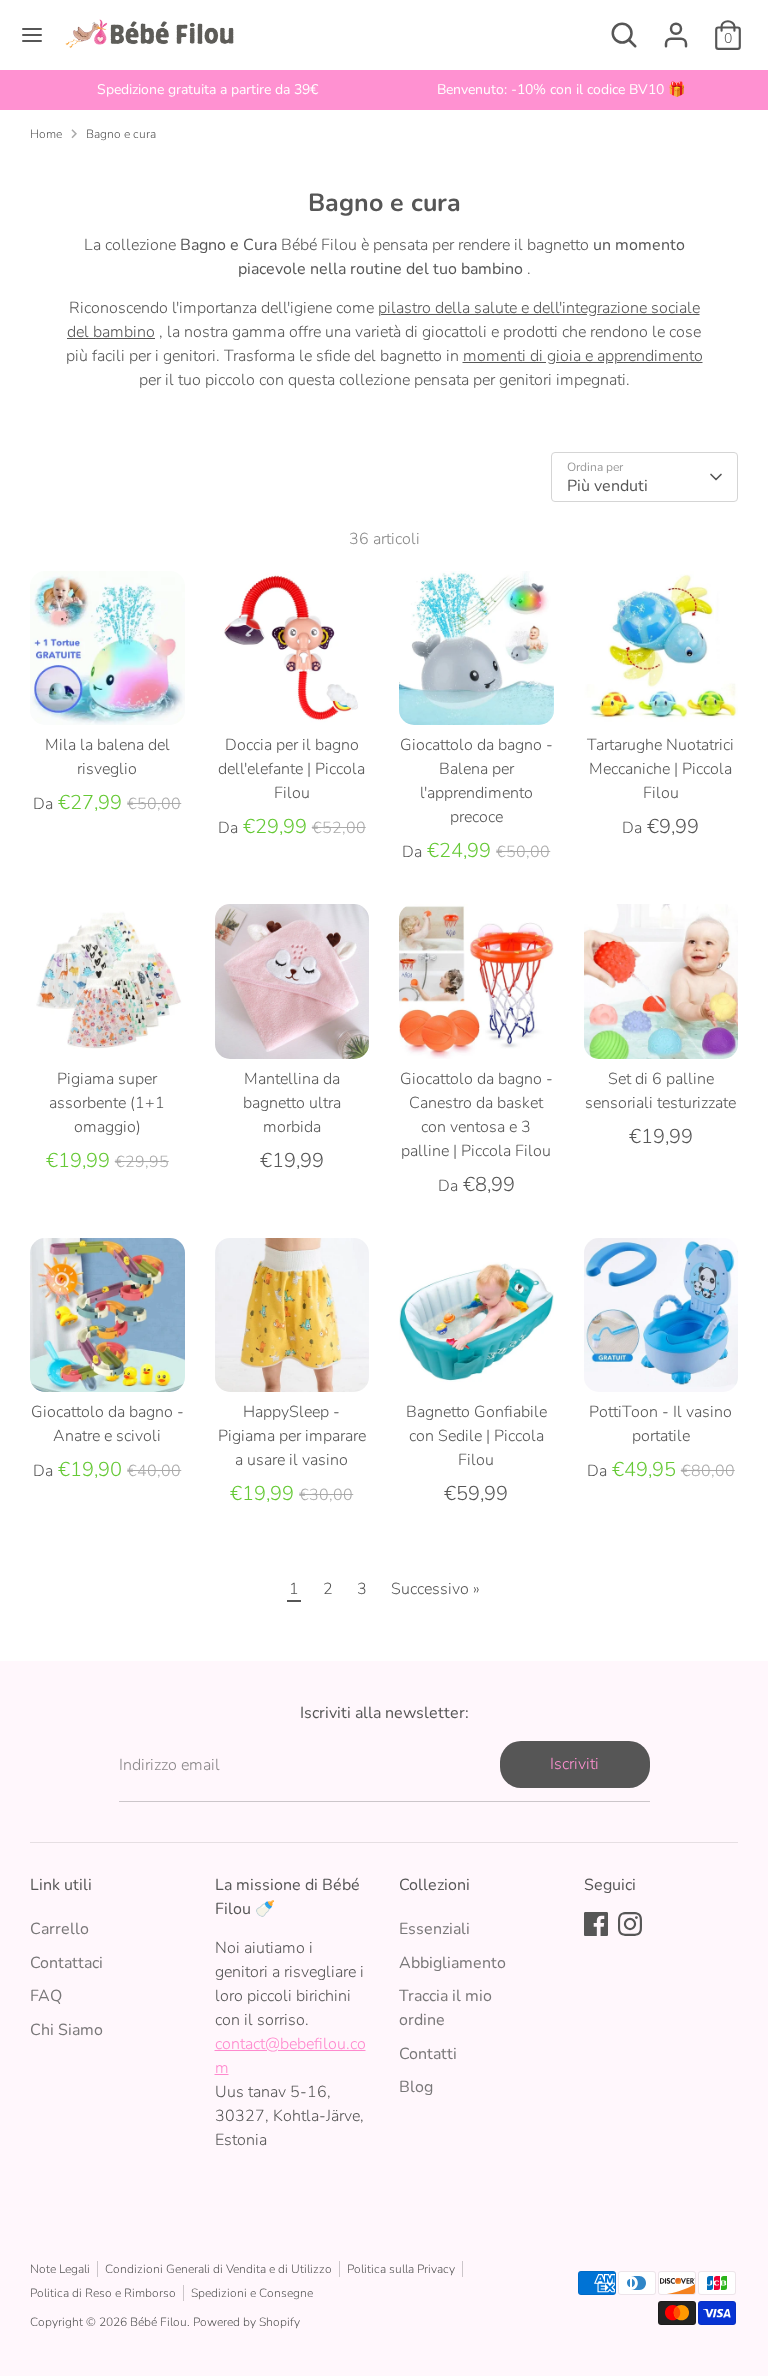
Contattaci (66, 1963)
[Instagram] (630, 1924)
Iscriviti (574, 1764)
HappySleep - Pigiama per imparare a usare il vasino (292, 1436)
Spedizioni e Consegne (252, 2293)
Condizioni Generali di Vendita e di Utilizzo (218, 2269)
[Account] (676, 27)
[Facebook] (596, 1924)
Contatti (428, 2054)
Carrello (59, 1929)
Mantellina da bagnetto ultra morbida (292, 1103)
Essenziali (434, 1929)
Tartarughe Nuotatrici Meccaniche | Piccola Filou (660, 769)
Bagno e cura (121, 134)
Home (46, 134)
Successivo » (435, 1589)
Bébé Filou (158, 2322)
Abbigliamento (452, 1963)
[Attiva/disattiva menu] (32, 35)
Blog (416, 2087)
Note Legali (60, 2269)
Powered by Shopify (246, 2322)
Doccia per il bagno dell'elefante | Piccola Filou (291, 769)
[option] (207, 90)
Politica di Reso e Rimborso (103, 2293)
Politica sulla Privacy (401, 2269)
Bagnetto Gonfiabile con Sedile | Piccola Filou (476, 1436)
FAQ (46, 1996)
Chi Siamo (66, 2030)
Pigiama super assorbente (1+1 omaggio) (107, 1103)
